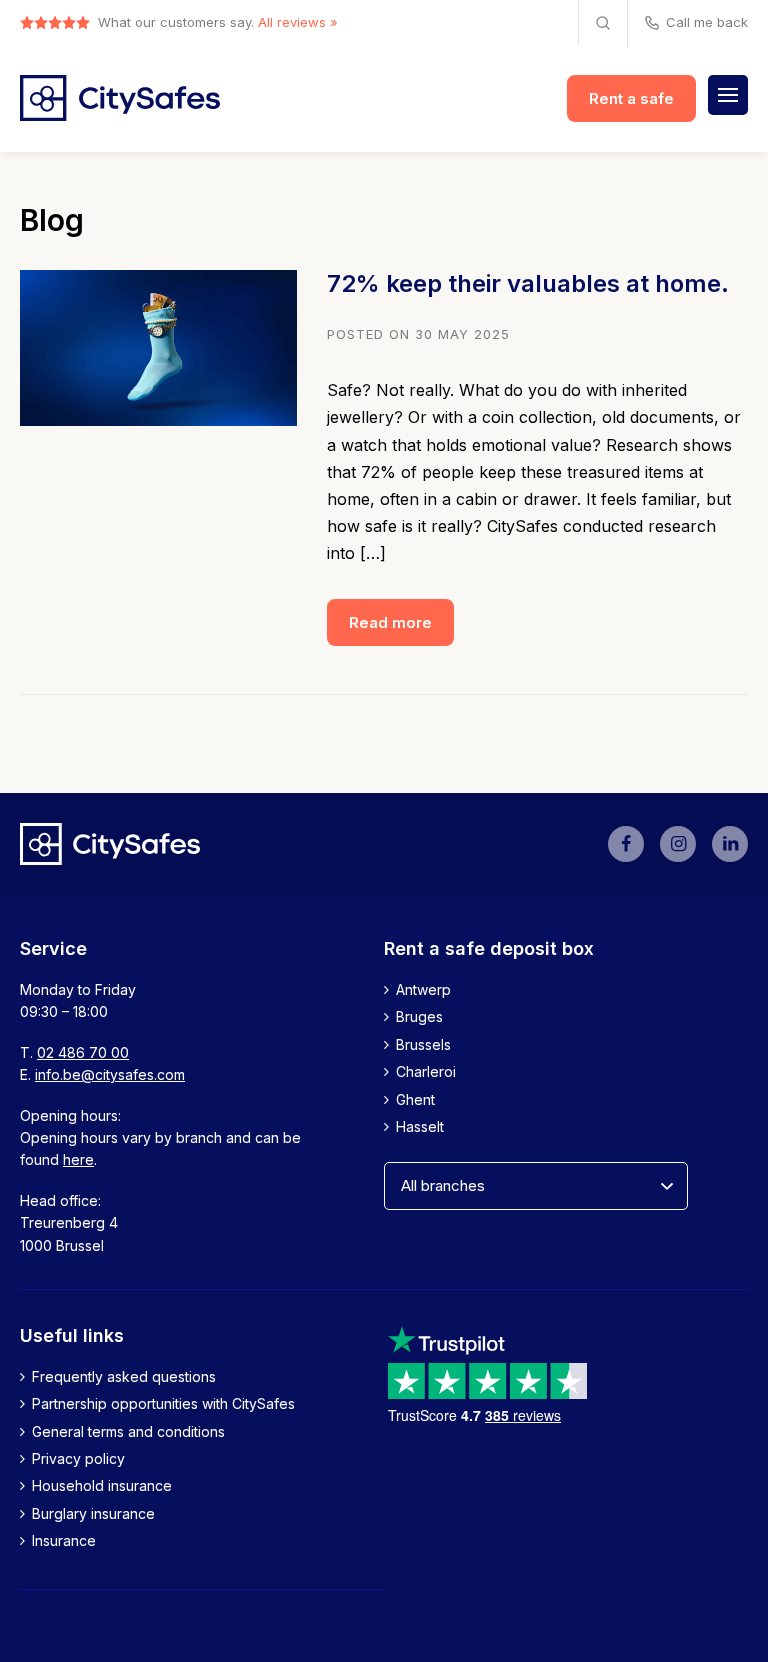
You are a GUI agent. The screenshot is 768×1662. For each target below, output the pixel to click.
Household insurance (102, 1485)
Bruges (419, 1016)
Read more (390, 622)
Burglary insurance (93, 1513)
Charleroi (426, 1071)
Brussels (423, 1044)
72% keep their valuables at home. (528, 283)
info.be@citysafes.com (110, 1074)
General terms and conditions (128, 1431)
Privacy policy (78, 1458)
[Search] (603, 22)
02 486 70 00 (83, 1052)
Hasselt (420, 1126)
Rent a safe (631, 98)
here (78, 1159)
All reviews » (298, 22)
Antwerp (423, 989)
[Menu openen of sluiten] (728, 95)
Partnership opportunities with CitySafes (163, 1403)
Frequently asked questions (124, 1376)
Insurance (64, 1540)
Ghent (415, 1099)
